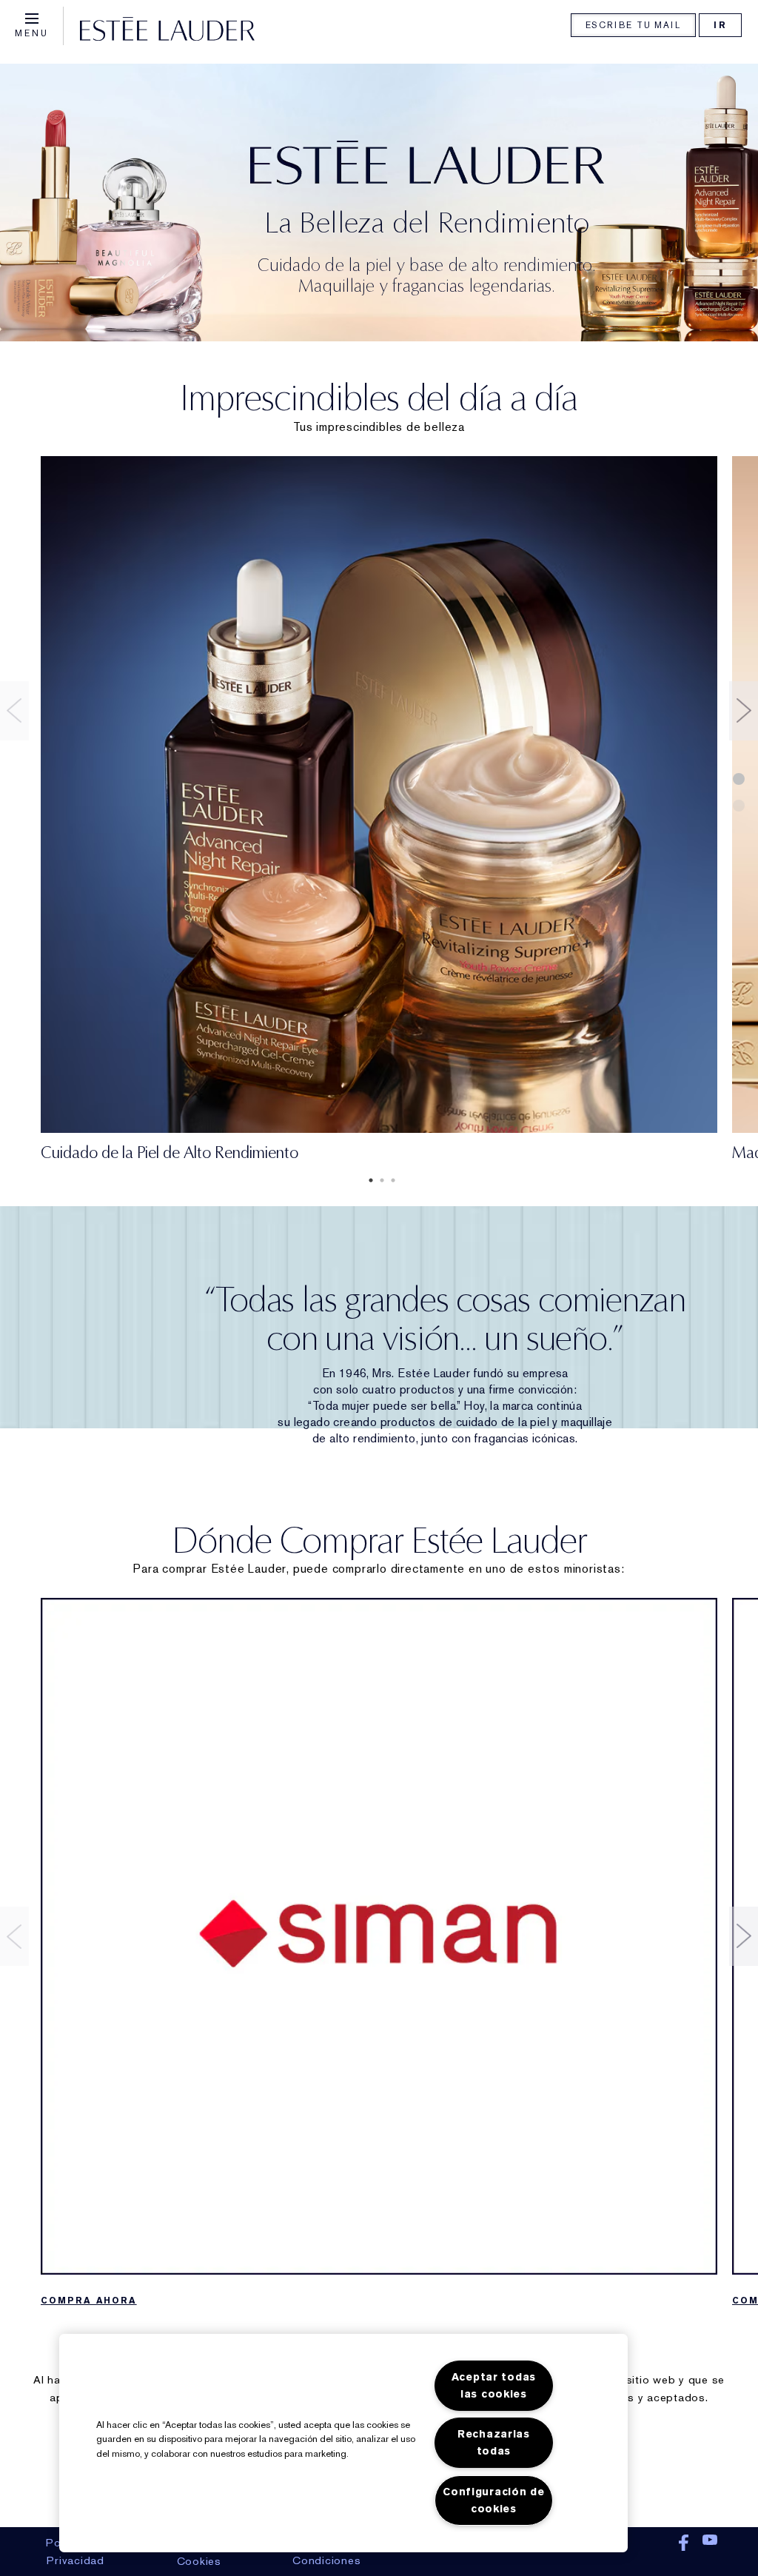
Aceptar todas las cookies (494, 2386)
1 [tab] (368, 1180)
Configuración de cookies (494, 2500)
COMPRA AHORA (89, 2301)
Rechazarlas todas (494, 2443)
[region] (343, 2443)
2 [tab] (379, 1180)
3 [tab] (390, 1180)
